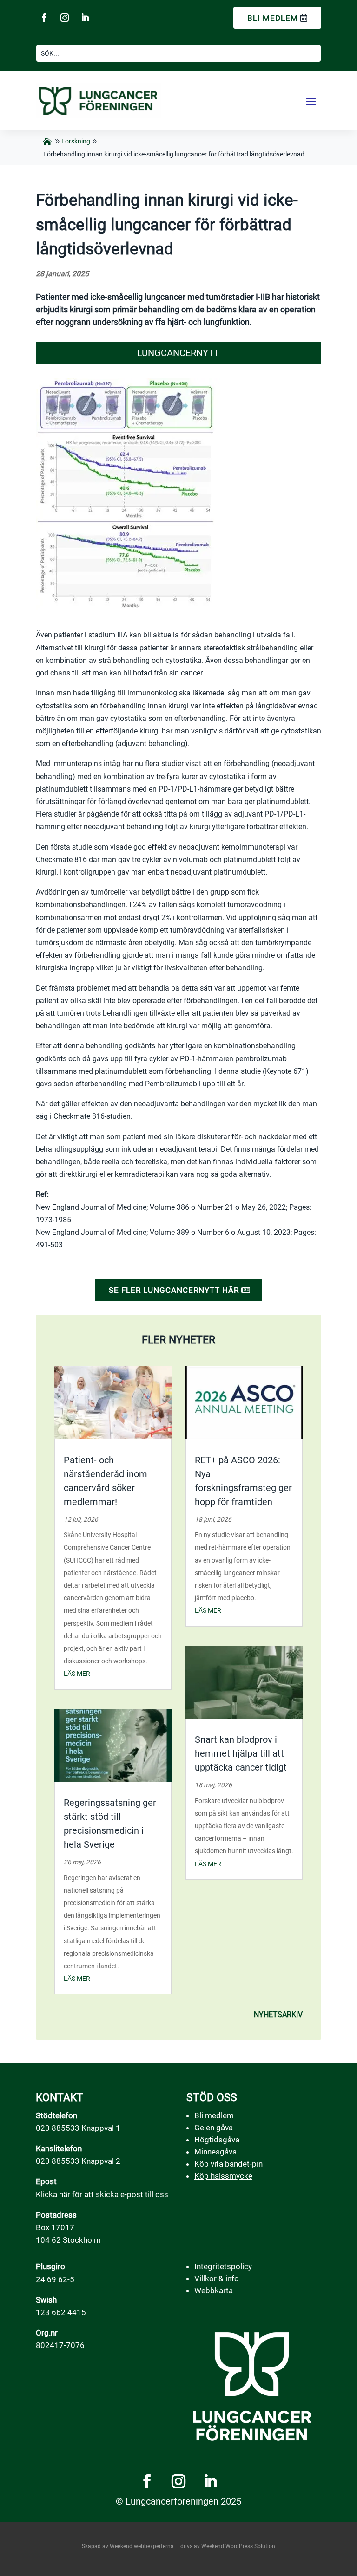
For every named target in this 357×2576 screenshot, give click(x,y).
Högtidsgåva (217, 2140)
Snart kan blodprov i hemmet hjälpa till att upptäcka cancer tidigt (241, 1753)
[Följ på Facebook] (44, 18)
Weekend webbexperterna (142, 2546)
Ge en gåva (214, 2128)
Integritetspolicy (223, 2266)
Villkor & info (217, 2278)
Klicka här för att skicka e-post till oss (102, 2194)
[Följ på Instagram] (65, 18)
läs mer (77, 1674)
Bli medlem (273, 18)
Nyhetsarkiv (278, 2015)
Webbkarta (214, 2290)
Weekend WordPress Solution (238, 2546)
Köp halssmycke (223, 2176)
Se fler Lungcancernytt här (174, 1290)
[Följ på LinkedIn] (85, 18)
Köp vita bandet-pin (228, 2164)
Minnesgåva (215, 2152)
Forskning (76, 141)
